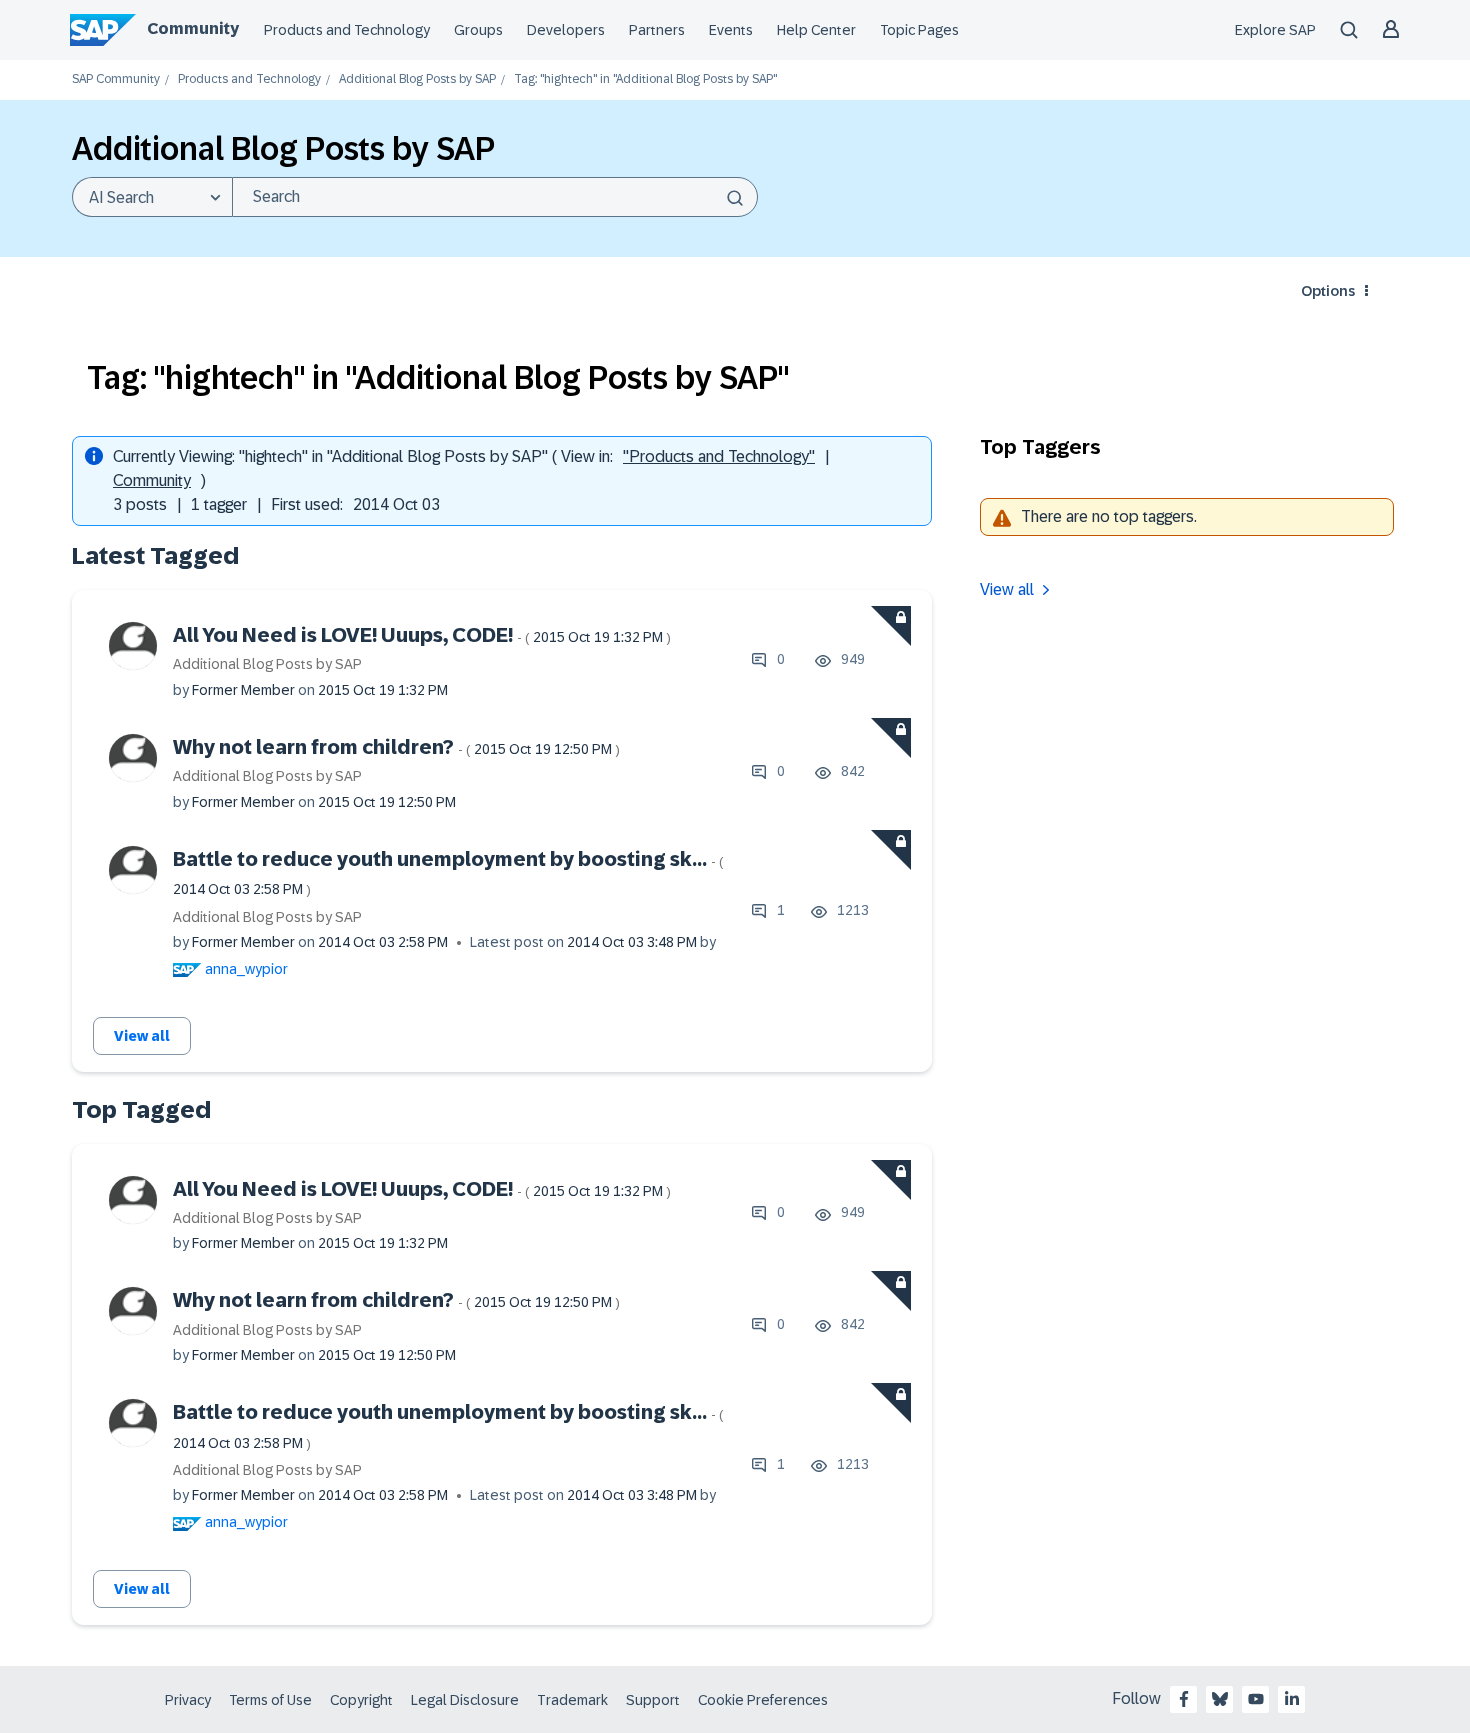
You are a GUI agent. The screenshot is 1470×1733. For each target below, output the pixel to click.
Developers (566, 30)
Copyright (361, 1700)
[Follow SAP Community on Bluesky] (1220, 1699)
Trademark (572, 1700)
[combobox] (495, 197)
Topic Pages (919, 30)
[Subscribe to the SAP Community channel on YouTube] (1256, 1699)
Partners (657, 30)
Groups (478, 30)
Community (193, 28)
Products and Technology (347, 30)
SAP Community (116, 79)
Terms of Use (270, 1700)
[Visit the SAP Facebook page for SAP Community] (1184, 1699)
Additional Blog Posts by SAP (417, 79)
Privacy (188, 1700)
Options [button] (1328, 291)
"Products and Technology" (719, 456)
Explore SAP (1275, 30)
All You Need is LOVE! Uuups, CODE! (422, 635)
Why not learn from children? (396, 747)
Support (653, 1700)
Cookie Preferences (763, 1700)
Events (731, 30)
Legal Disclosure (465, 1700)
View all (142, 1036)
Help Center (816, 30)
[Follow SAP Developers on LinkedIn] (1292, 1699)
